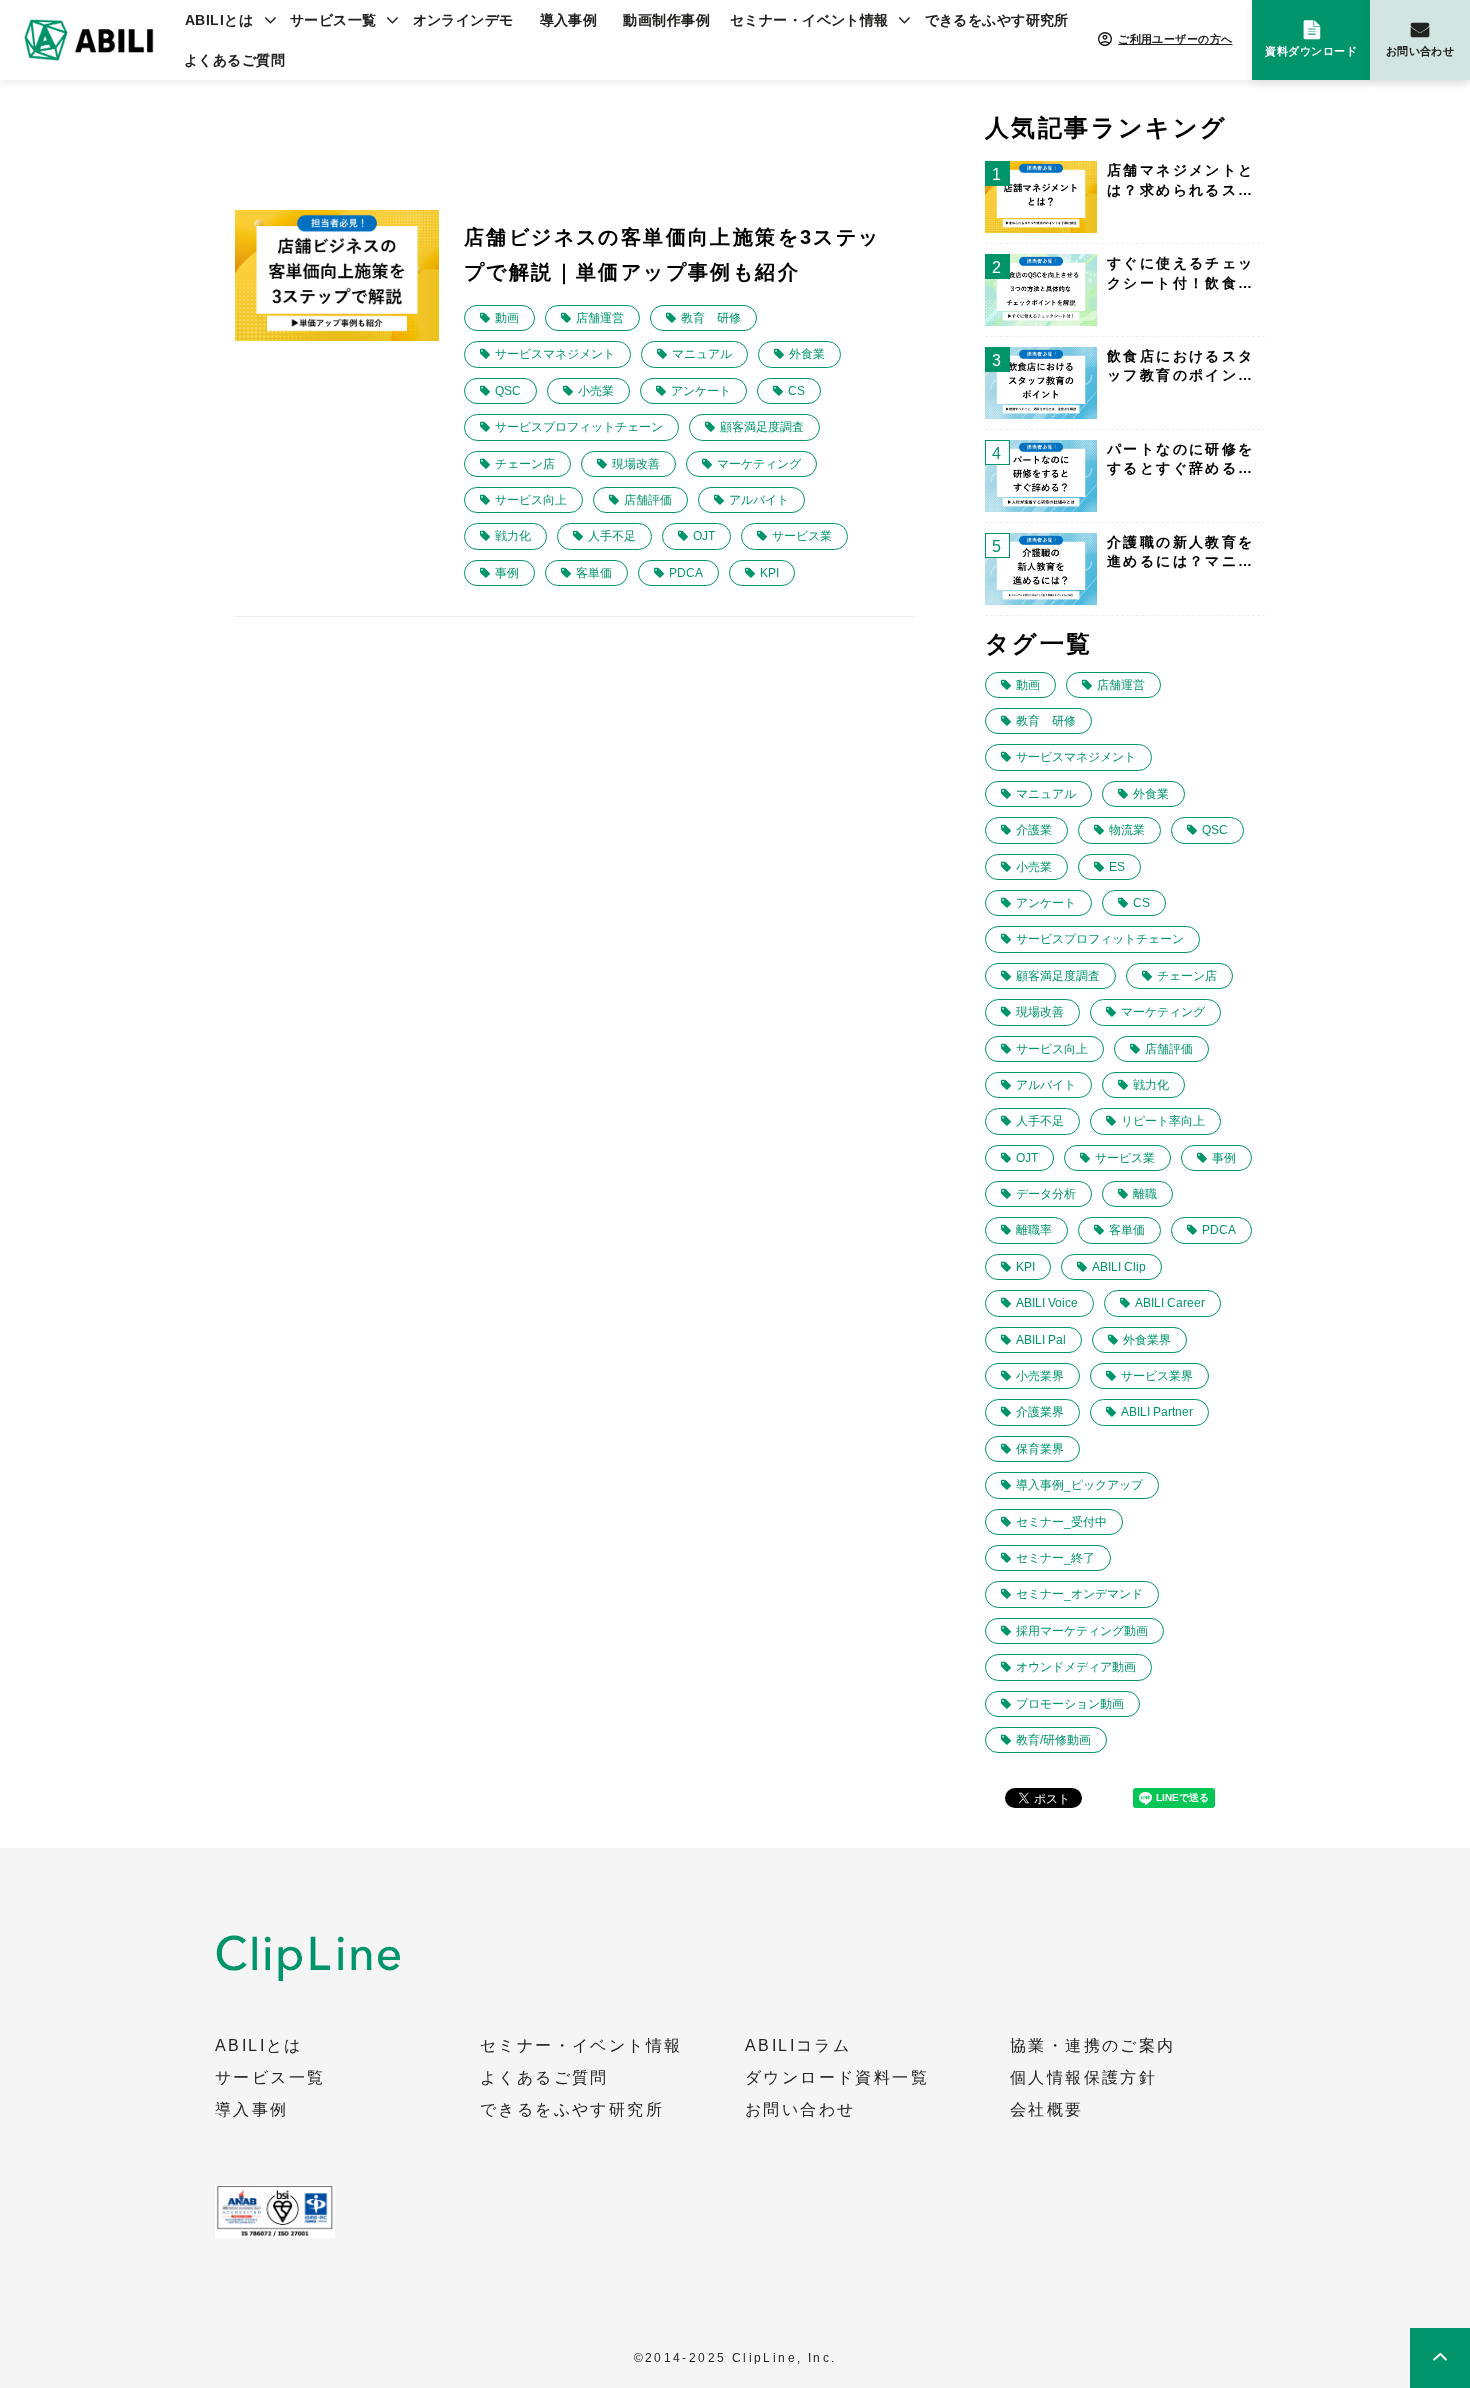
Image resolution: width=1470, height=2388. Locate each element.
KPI (769, 573)
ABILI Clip (1119, 1267)
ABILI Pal (1041, 1340)
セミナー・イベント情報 (809, 20)
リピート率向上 (1163, 1121)
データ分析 (1046, 1194)
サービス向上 (531, 500)
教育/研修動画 (1053, 1740)
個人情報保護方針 (1083, 2078)
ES (1117, 867)
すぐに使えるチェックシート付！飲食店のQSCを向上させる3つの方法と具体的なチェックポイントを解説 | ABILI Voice (1181, 274)
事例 (507, 573)
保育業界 (1040, 1449)
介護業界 (1040, 1412)
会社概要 (1047, 2110)
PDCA (686, 573)
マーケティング (759, 464)
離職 (1145, 1194)
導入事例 (569, 20)
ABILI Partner (1157, 1412)
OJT (704, 536)
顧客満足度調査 (762, 427)
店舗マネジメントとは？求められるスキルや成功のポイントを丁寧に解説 (1181, 181)
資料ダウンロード (1311, 51)
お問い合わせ (1420, 51)
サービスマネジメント (555, 354)
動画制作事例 (666, 20)
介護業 (1034, 830)
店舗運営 (600, 318)
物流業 (1127, 830)
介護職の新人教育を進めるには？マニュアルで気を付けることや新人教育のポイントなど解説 (1181, 553)
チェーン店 (525, 464)
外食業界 (1147, 1340)
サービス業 (802, 536)
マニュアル (702, 354)
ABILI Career (1170, 1303)
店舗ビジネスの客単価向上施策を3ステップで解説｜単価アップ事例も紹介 (672, 254)
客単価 (594, 573)
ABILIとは (219, 20)
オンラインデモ (463, 20)
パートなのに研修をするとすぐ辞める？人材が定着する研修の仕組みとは (1181, 460)
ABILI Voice (1047, 1303)
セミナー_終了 (1055, 1558)
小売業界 (1040, 1376)
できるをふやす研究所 (997, 20)
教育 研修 (711, 318)
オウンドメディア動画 (1076, 1667)
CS (796, 391)
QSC (508, 391)
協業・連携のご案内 (1093, 2046)
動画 (507, 318)
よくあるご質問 (234, 60)
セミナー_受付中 (1061, 1522)
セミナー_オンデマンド (1079, 1594)
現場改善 (636, 464)
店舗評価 (648, 500)
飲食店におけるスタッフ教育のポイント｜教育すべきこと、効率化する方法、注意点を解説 (1181, 367)
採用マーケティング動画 (1082, 1631)
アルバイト (759, 500)
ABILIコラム (798, 2046)
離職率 (1034, 1230)
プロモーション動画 (1070, 1704)
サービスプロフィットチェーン (579, 427)
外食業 (807, 354)
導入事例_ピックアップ (1079, 1485)
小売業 (596, 391)
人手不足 (612, 536)
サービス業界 (1157, 1376)
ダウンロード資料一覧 (837, 2078)
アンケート (701, 391)
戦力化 (513, 536)
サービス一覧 (333, 20)
